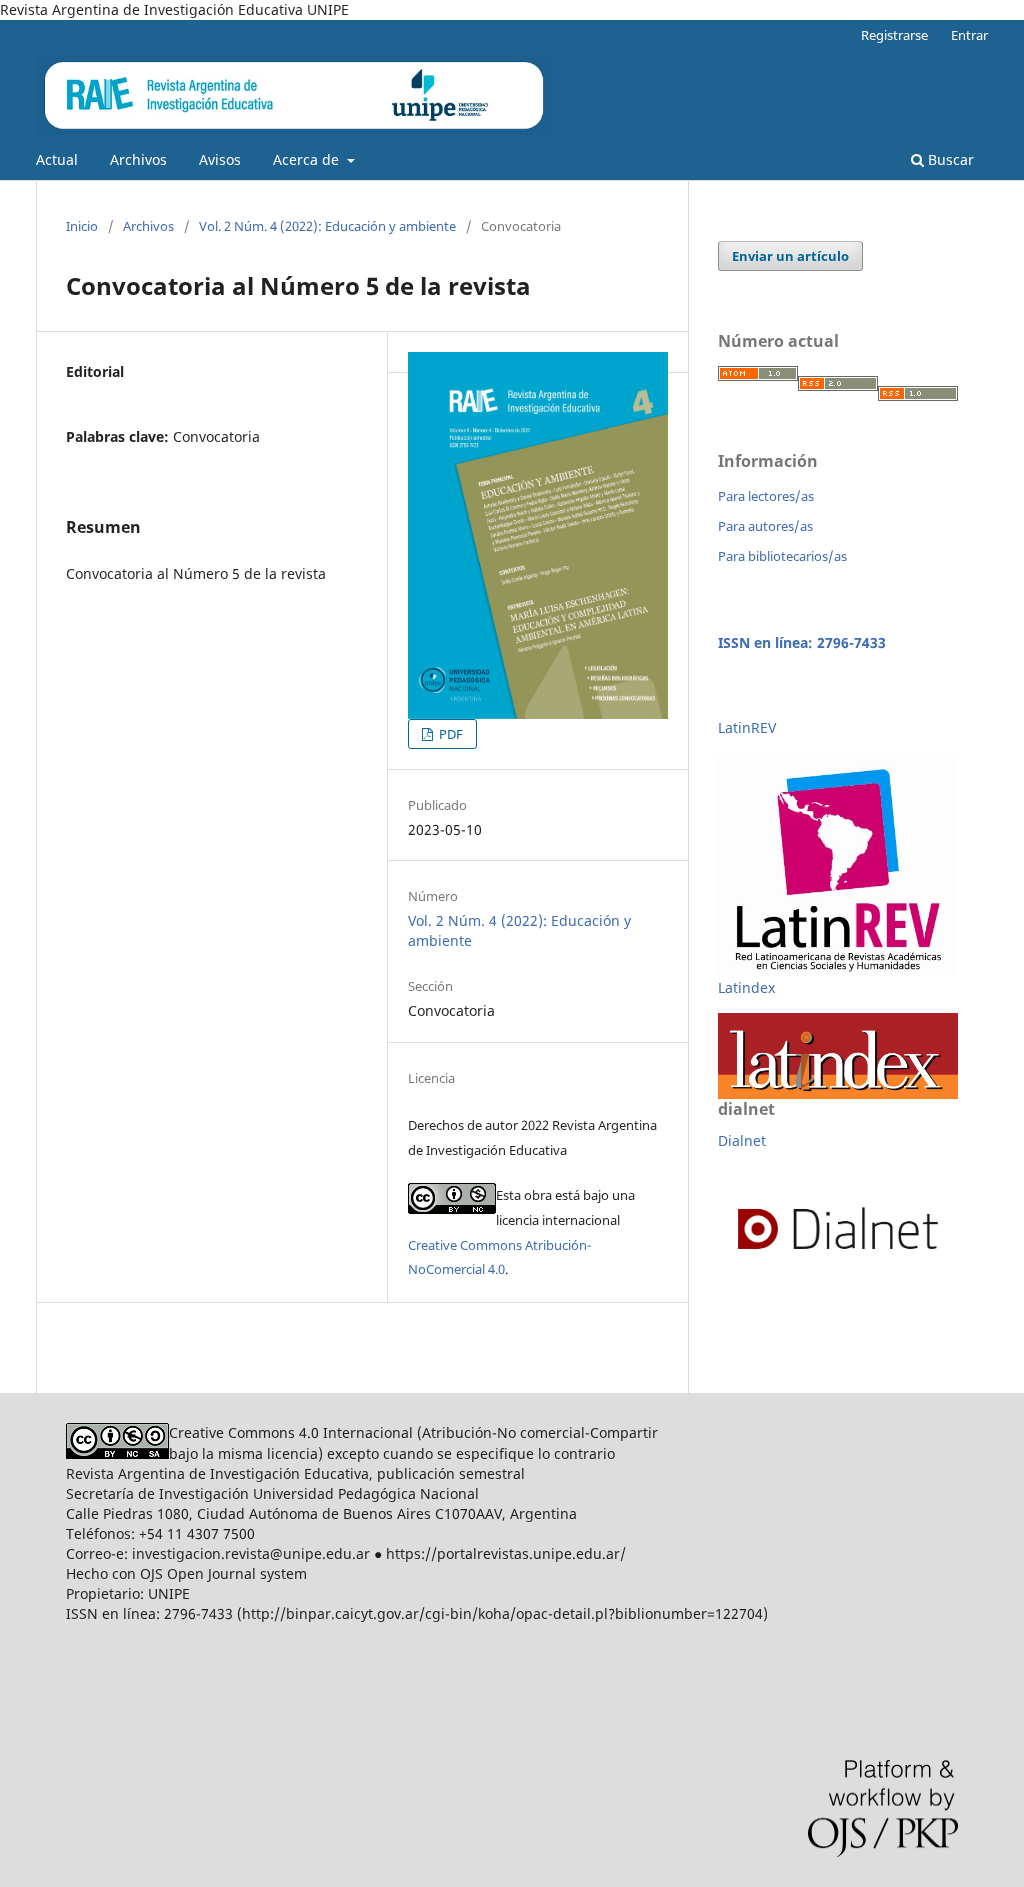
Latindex (746, 987)
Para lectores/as (766, 496)
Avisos (220, 159)
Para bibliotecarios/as (782, 556)
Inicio (82, 226)
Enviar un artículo (790, 256)
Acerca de (308, 159)
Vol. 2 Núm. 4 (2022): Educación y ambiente (327, 226)
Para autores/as (765, 526)
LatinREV (747, 727)
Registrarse (894, 35)
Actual (57, 159)
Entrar (969, 35)
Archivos (138, 159)
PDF (449, 734)
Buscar (949, 159)
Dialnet (742, 1140)
